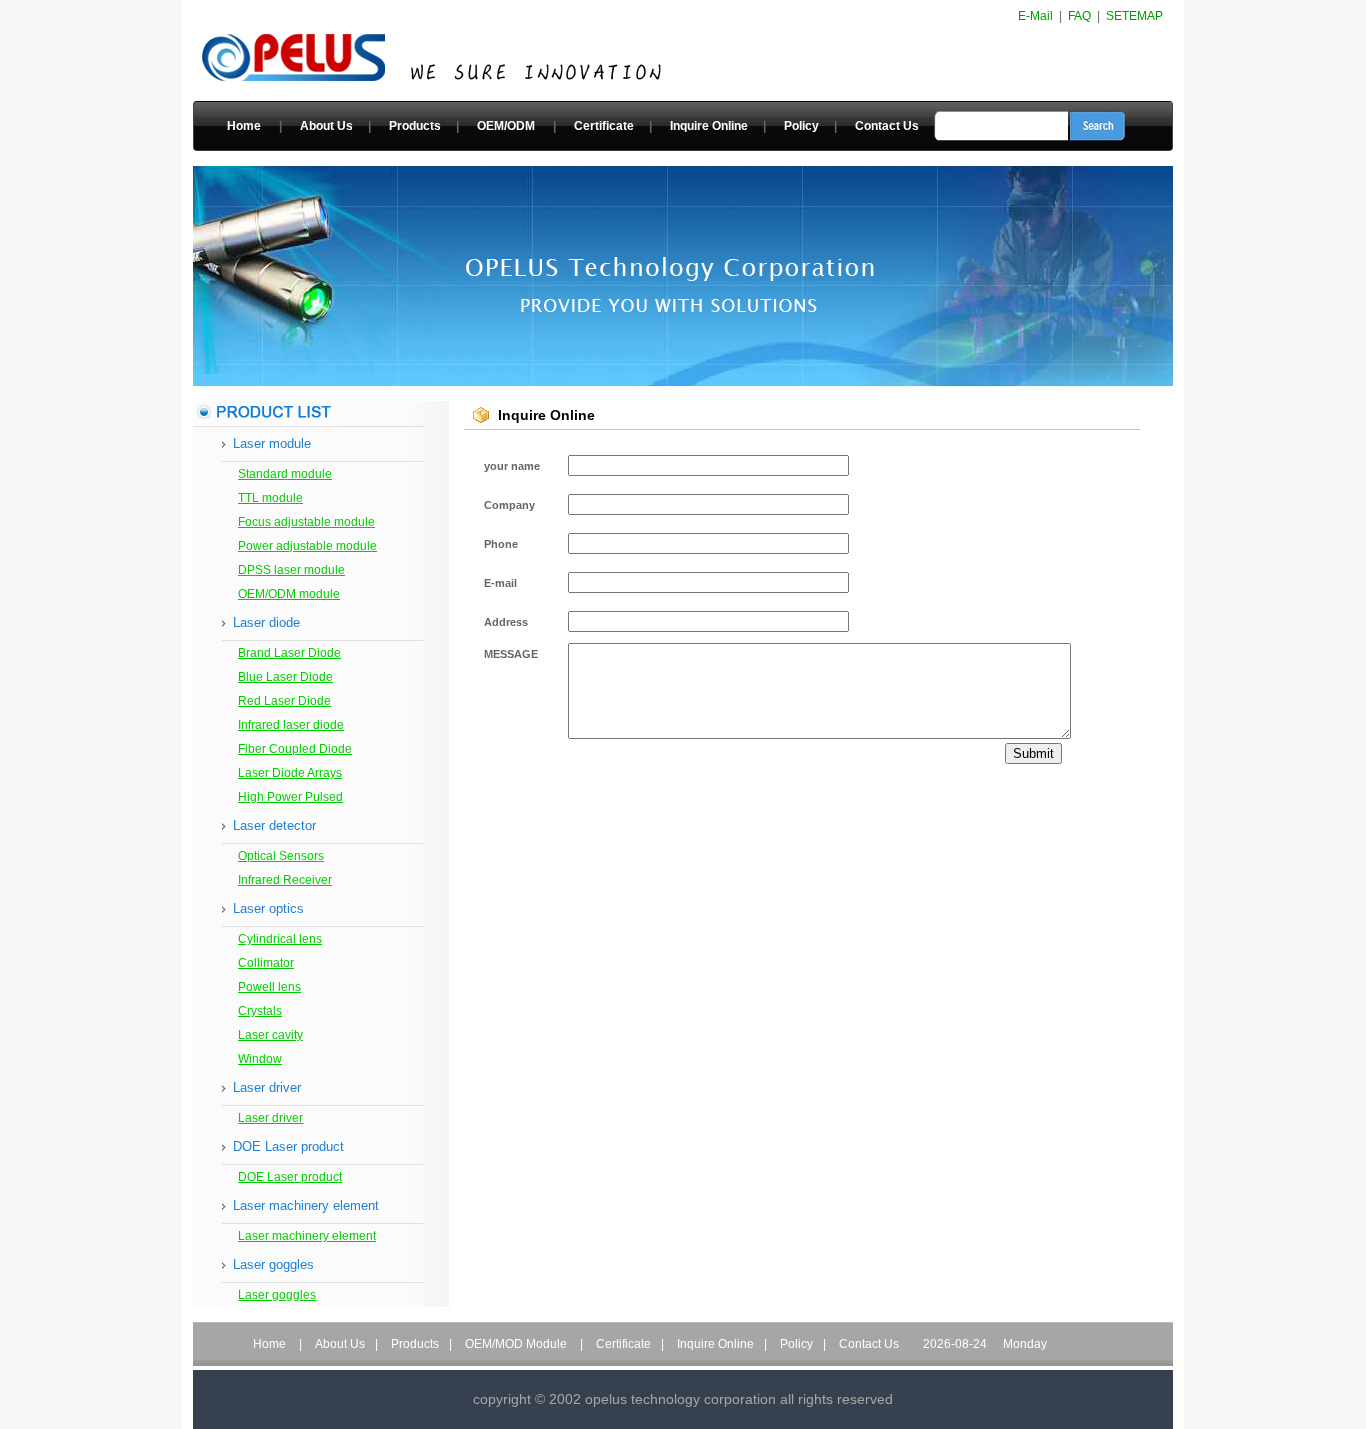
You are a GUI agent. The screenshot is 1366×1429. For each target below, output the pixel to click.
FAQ (1079, 16)
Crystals (260, 1011)
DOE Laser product (290, 1177)
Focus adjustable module (306, 522)
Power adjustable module (307, 546)
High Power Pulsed (290, 797)
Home (244, 126)
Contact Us (887, 126)
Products (415, 126)
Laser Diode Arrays (290, 773)
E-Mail (1035, 16)
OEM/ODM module (289, 594)
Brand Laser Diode (289, 653)
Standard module (285, 474)
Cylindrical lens (280, 939)
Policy (801, 126)
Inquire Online (709, 126)
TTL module (270, 498)
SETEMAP (1134, 16)
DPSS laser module (291, 570)
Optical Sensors (281, 856)
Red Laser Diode (284, 701)
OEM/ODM (506, 126)
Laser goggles (277, 1295)
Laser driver (270, 1118)
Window (260, 1059)
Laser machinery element (307, 1236)
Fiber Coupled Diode (295, 749)
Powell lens (269, 987)
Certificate (604, 126)
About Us (326, 126)
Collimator (266, 963)
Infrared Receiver (285, 880)
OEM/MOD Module (516, 1344)
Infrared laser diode (291, 725)
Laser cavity (270, 1035)
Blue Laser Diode (285, 677)
